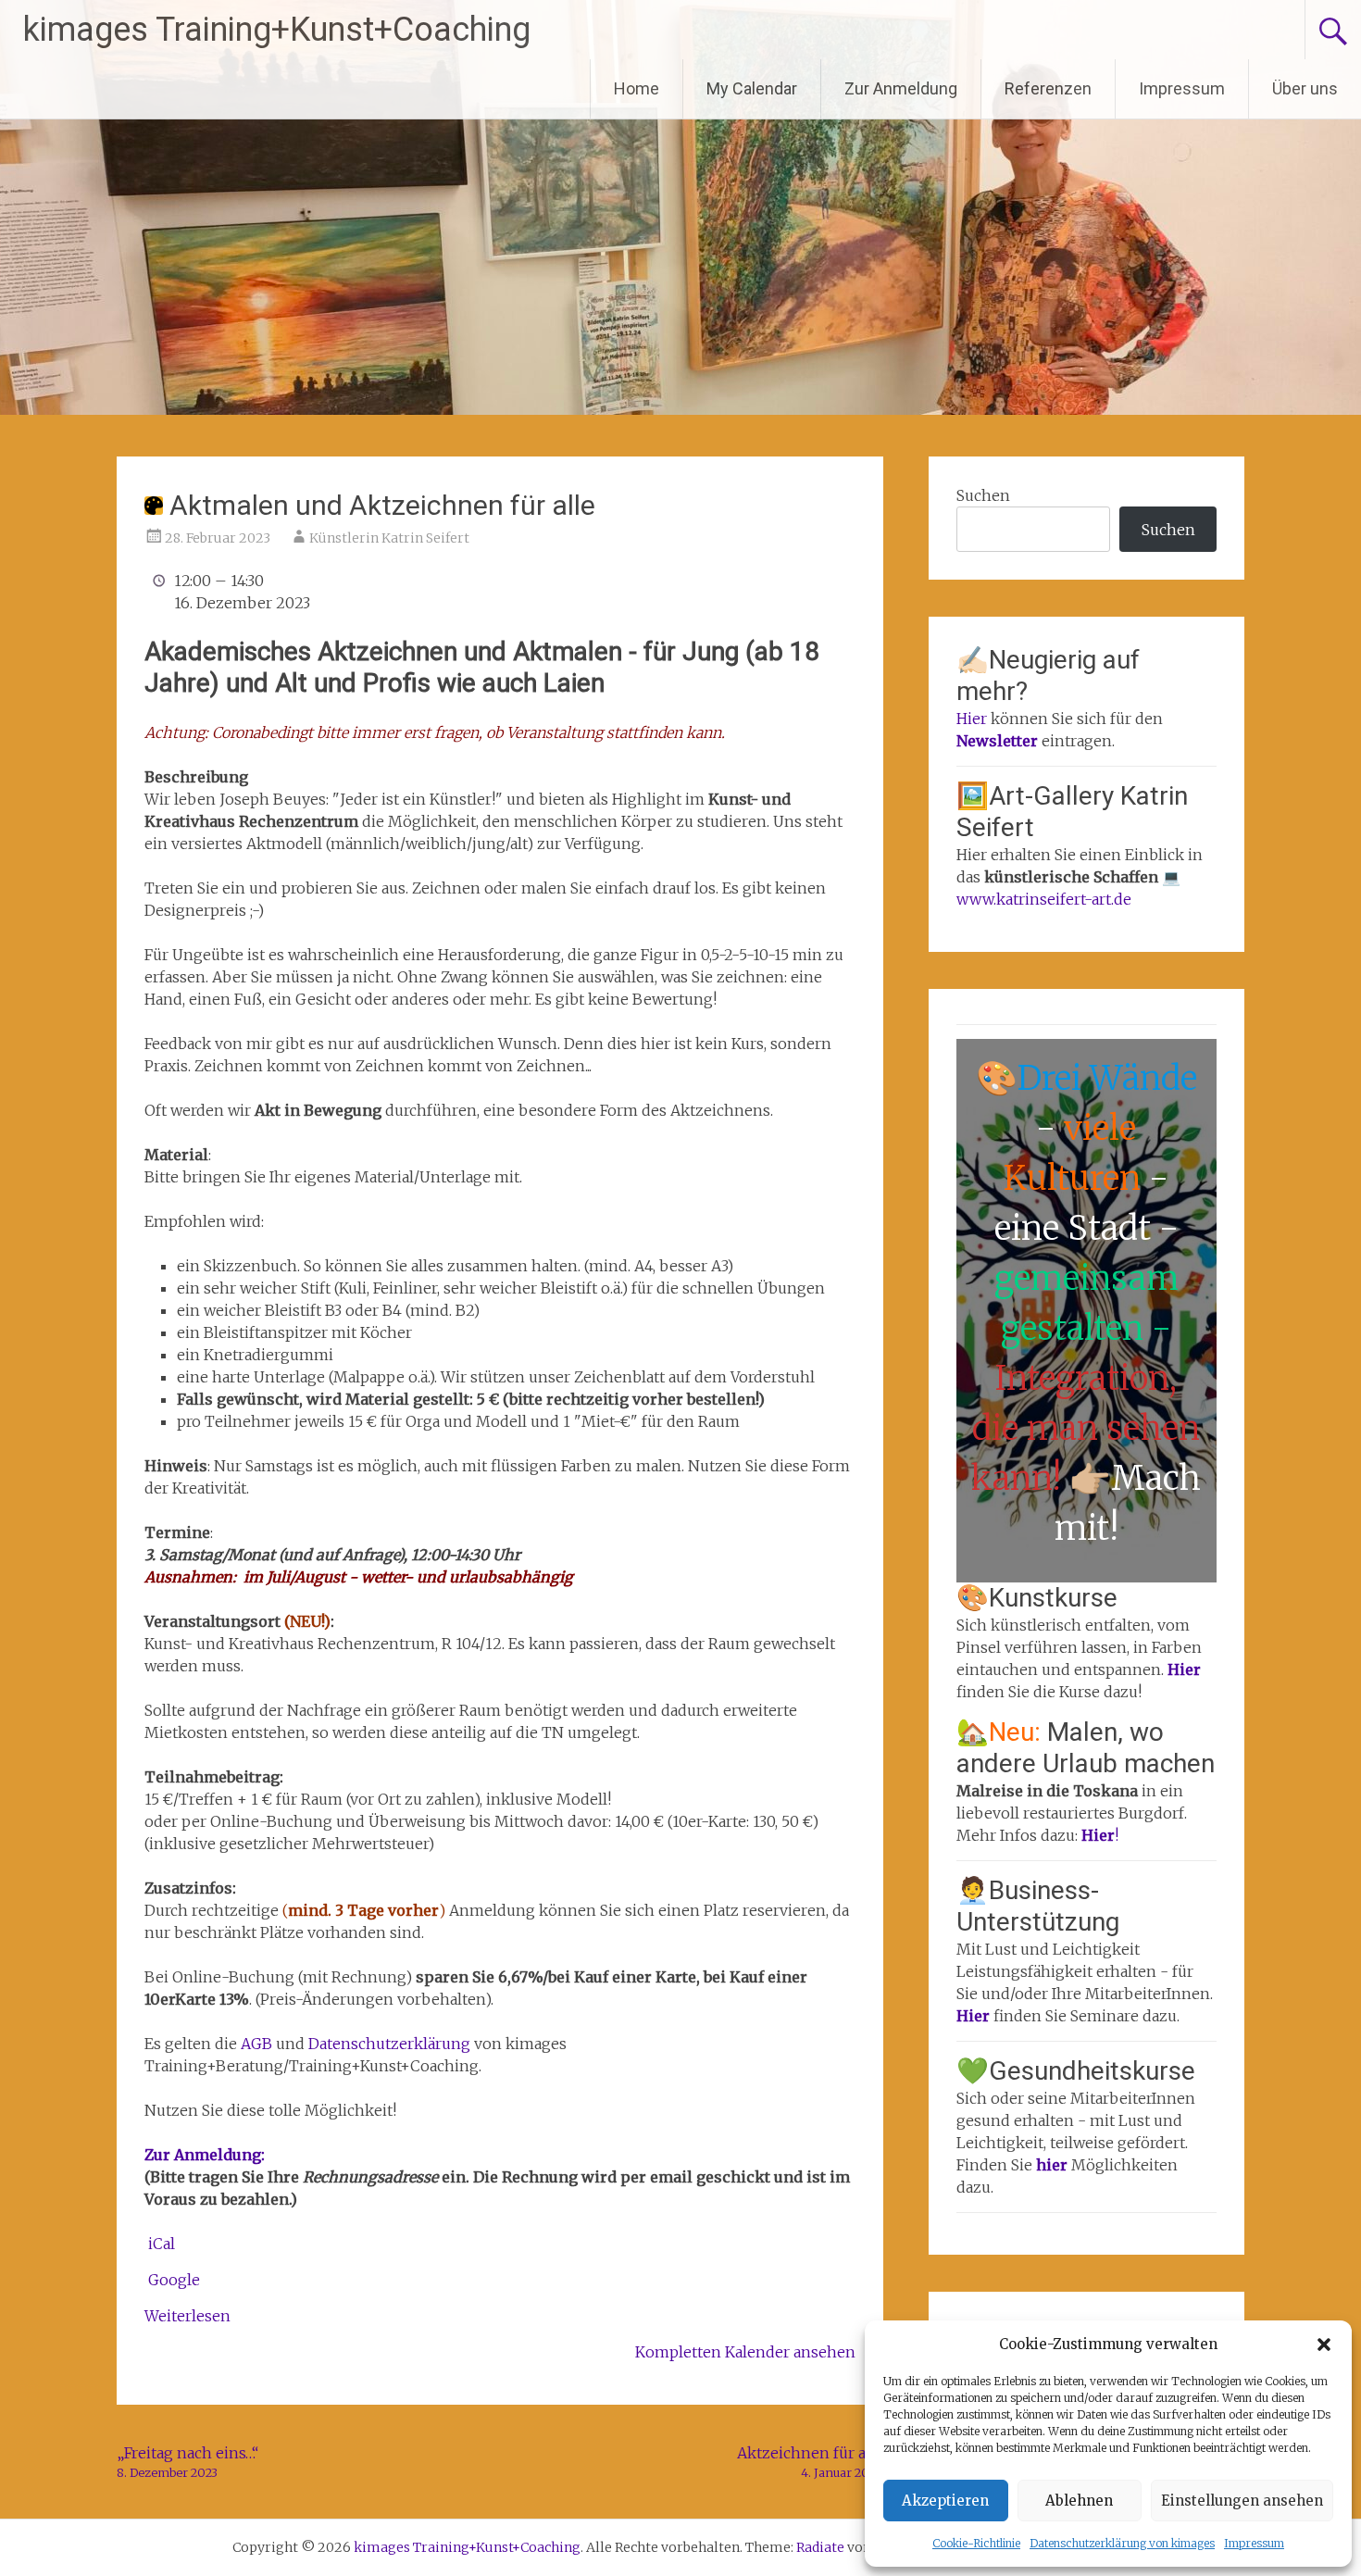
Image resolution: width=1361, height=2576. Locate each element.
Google (174, 2280)
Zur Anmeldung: (205, 2155)
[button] (1324, 2345)
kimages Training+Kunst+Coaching (277, 30)
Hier (972, 719)
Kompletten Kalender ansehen (745, 2352)
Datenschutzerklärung (389, 2044)
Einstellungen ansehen (1242, 2501)
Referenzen (1048, 88)
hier (1054, 2165)
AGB (258, 2044)
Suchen (983, 495)
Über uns (1305, 88)
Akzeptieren (945, 2501)
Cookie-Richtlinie (976, 2543)
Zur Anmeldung (901, 88)
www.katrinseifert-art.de (1044, 899)
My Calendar (752, 88)
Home (637, 88)
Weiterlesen (187, 2316)
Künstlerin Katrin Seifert (389, 538)
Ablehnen (1079, 2501)
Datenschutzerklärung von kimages (1122, 2543)
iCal (162, 2244)
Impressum (1254, 2543)
